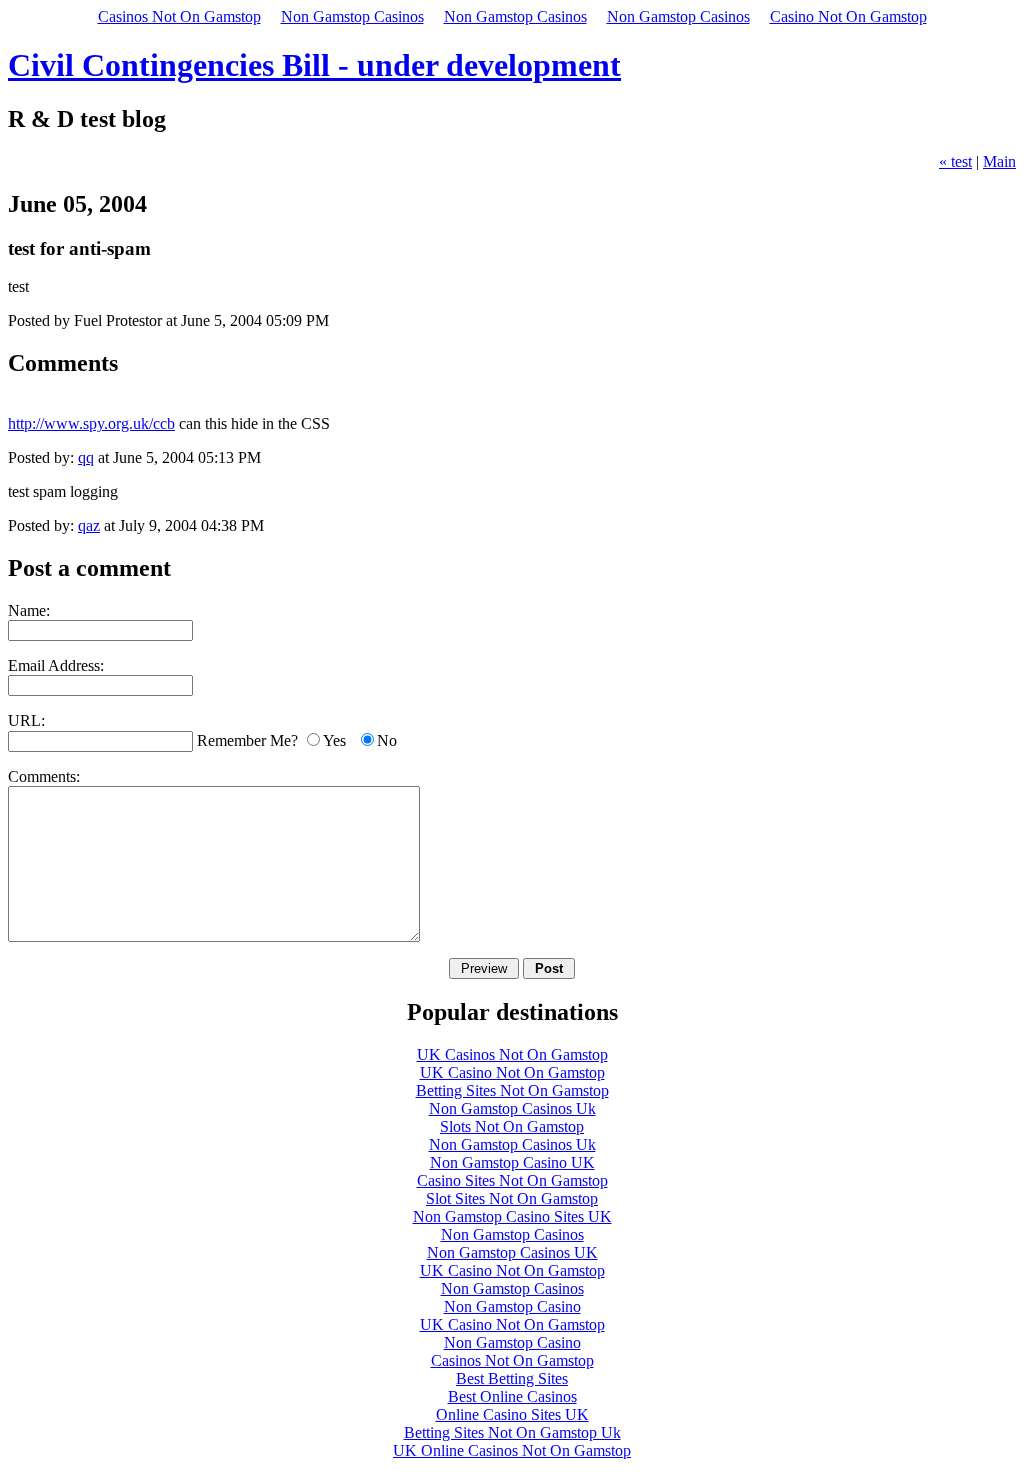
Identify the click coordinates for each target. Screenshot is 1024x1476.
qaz (89, 525)
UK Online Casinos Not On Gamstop (512, 1450)
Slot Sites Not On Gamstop (512, 1198)
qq (86, 457)
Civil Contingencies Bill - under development (314, 65)
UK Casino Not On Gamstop (512, 1072)
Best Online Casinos (512, 1396)
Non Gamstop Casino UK (512, 1162)
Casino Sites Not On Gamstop (512, 1180)
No (387, 740)
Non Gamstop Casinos (352, 16)
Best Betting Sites (512, 1378)
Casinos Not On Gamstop (179, 16)
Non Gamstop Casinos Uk (512, 1108)
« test (955, 161)
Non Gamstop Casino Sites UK (512, 1216)
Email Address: (56, 665)
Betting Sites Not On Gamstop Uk (512, 1432)
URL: (26, 720)
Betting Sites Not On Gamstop (512, 1090)
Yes (334, 740)
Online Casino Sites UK (512, 1414)
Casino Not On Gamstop (848, 16)
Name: (29, 610)
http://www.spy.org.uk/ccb (91, 423)
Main (999, 161)
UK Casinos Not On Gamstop (512, 1054)
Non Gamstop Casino (512, 1306)
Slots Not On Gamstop (512, 1126)
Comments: (44, 776)
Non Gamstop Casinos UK (512, 1252)
